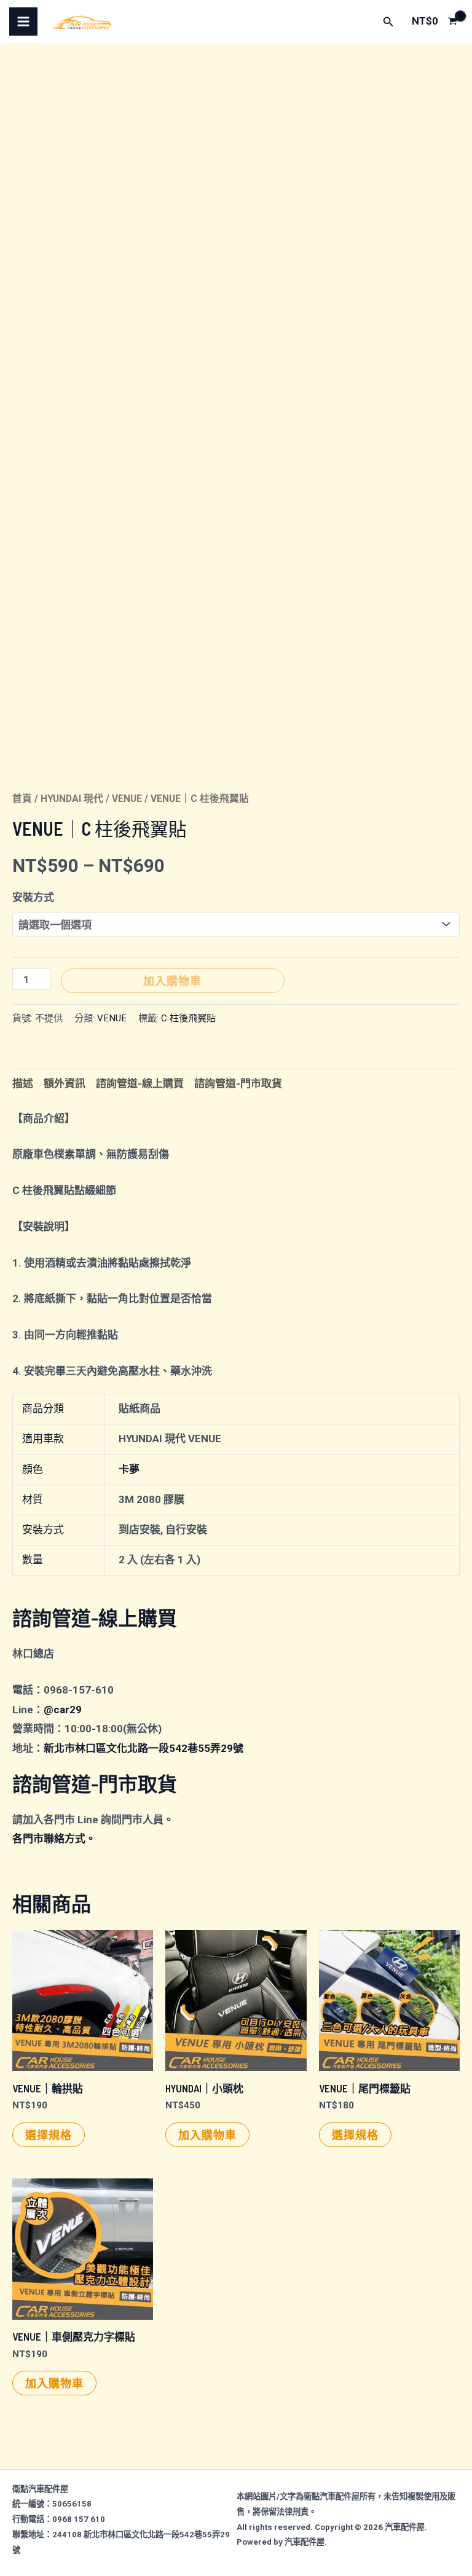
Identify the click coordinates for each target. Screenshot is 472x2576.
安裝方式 (33, 897)
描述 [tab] (23, 1083)
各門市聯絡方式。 (54, 1839)
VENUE (127, 799)
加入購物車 (172, 981)
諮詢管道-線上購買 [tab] (140, 1083)
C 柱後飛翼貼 (188, 1018)
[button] (388, 22)
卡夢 (129, 1469)
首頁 (22, 799)
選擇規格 (49, 2135)
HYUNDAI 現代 (72, 799)
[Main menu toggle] (23, 22)
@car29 (63, 1710)
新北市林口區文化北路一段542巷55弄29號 (144, 1748)
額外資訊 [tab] (65, 1083)
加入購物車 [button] (207, 2135)
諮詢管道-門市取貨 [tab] (238, 1083)
